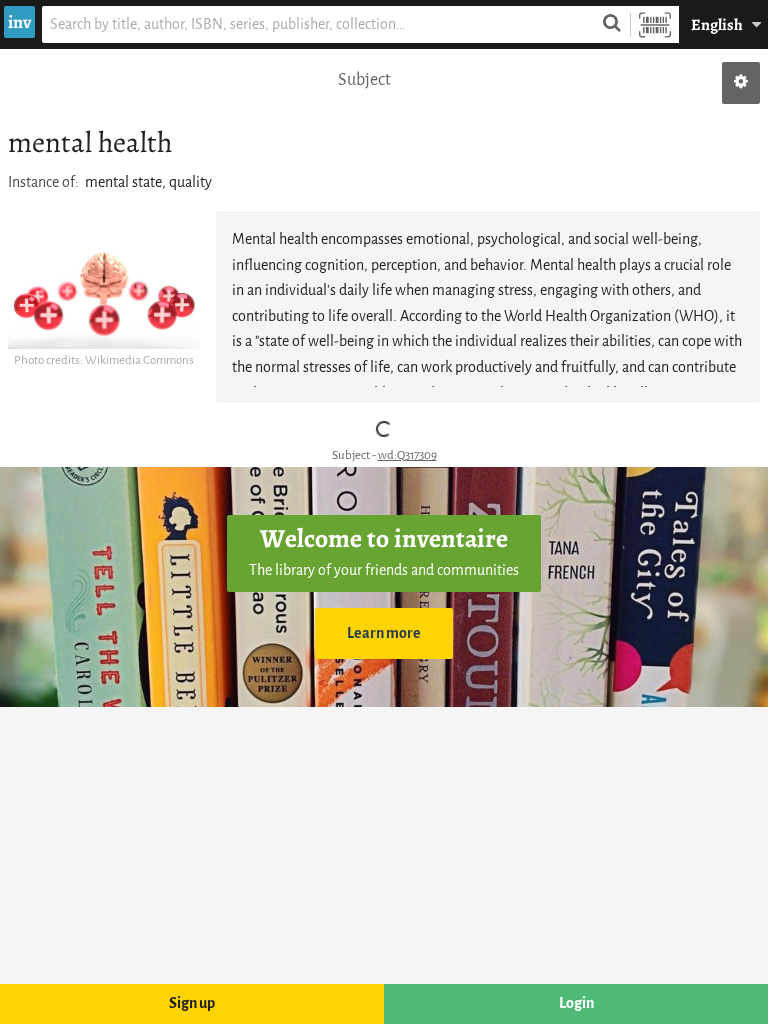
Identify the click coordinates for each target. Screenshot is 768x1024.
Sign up (192, 1003)
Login (576, 1003)
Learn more (384, 633)
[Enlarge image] (104, 296)
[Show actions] (741, 83)
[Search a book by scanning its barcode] (655, 24)
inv (19, 22)
